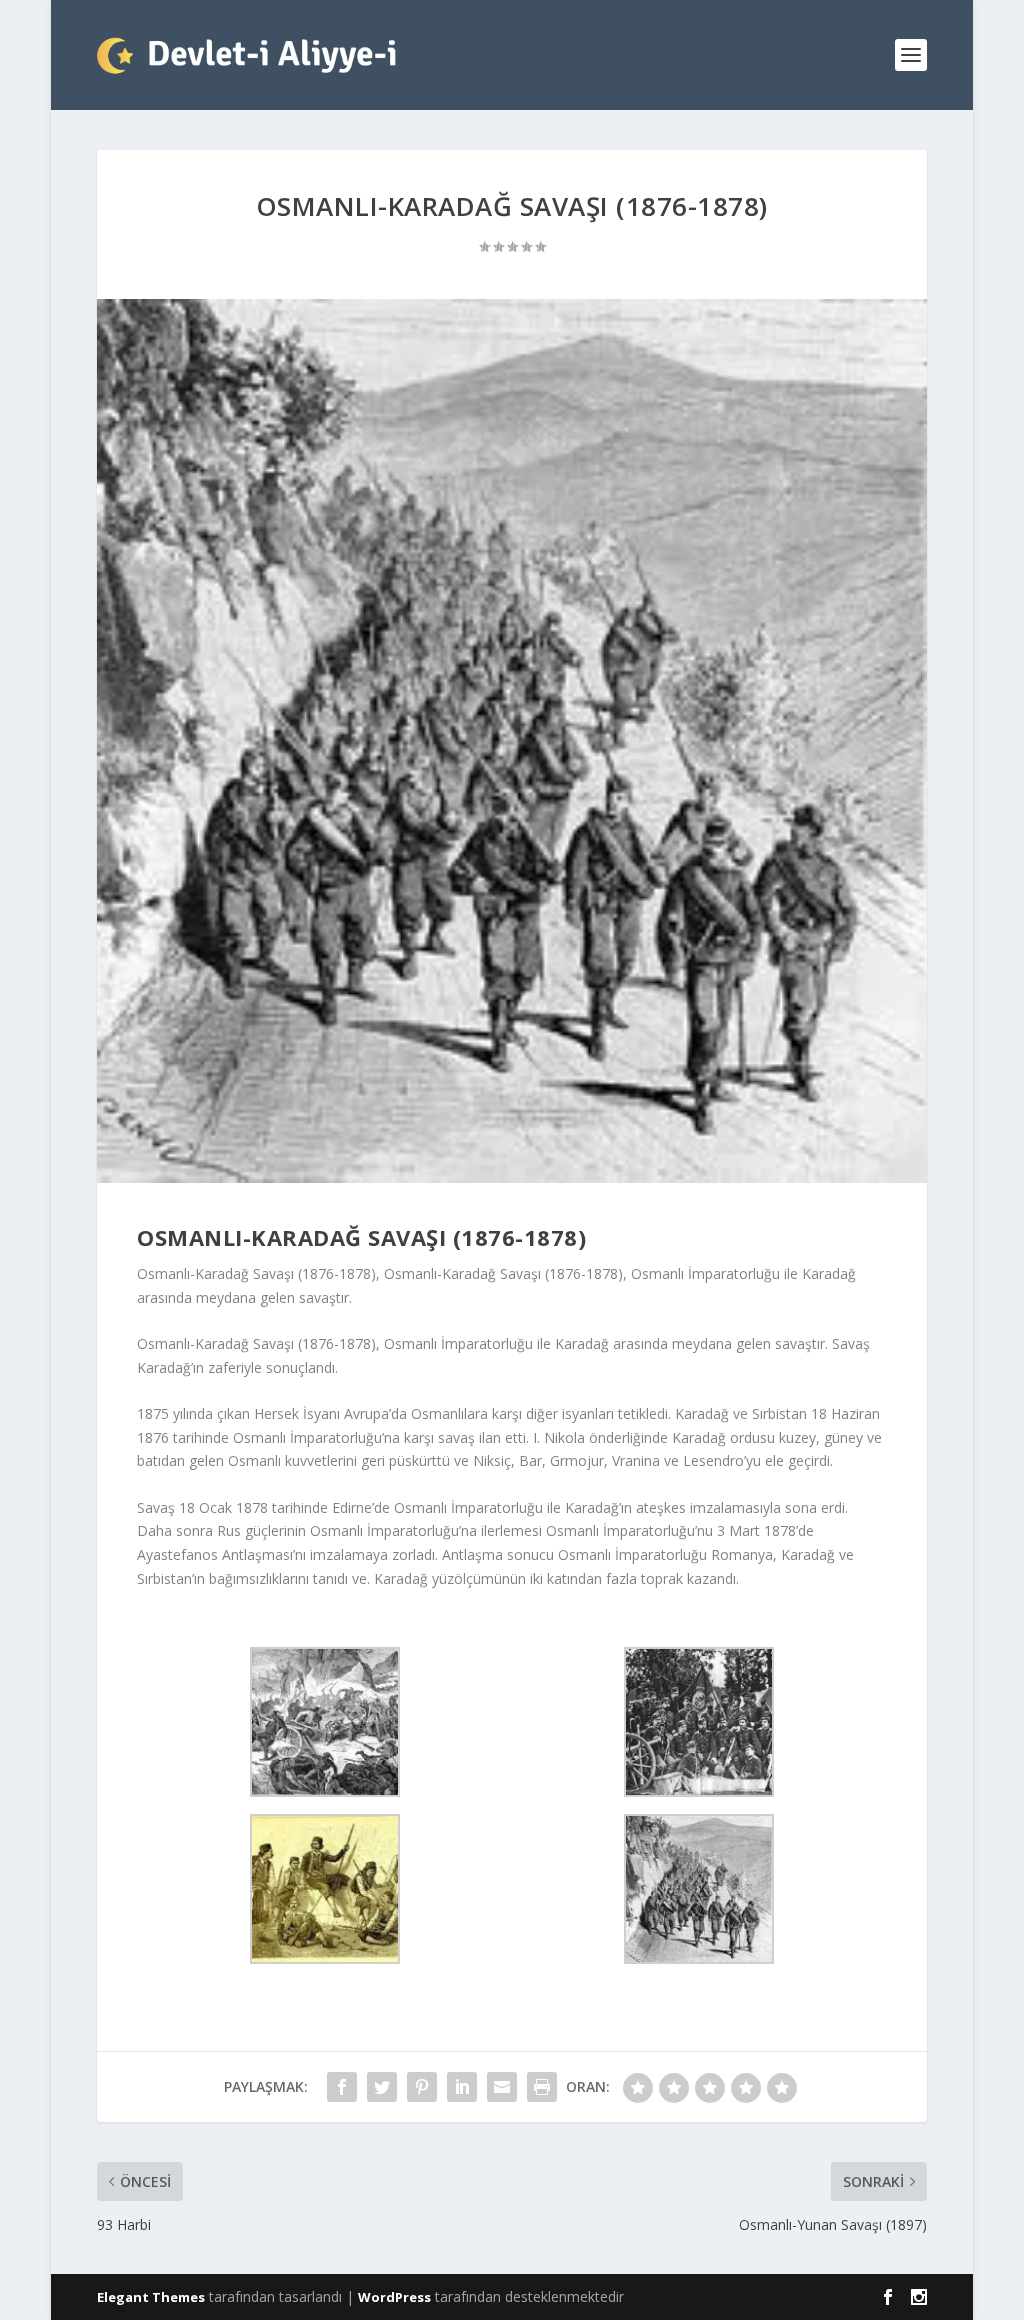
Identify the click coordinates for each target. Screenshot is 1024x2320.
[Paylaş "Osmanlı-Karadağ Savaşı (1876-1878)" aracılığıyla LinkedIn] (462, 2087)
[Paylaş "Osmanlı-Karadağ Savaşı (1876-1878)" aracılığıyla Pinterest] (422, 2087)
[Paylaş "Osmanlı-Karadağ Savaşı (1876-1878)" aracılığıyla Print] (542, 2087)
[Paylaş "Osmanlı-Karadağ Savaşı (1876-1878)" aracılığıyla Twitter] (382, 2087)
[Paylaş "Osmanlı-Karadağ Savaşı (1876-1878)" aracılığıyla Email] (502, 2087)
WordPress (394, 2297)
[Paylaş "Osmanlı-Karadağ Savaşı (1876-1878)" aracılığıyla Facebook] (342, 2087)
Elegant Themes (151, 2297)
